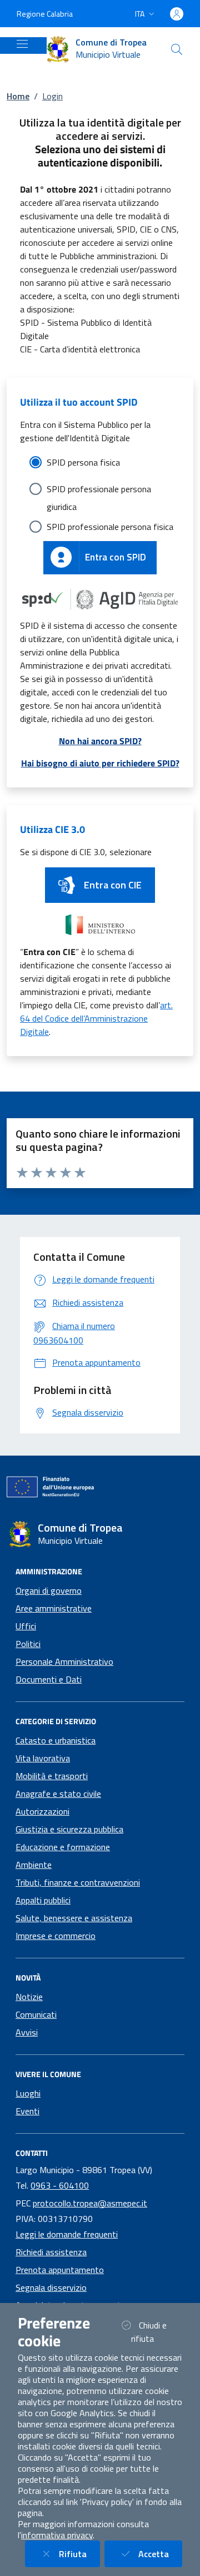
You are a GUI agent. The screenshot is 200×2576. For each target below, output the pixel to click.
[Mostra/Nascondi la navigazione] (22, 44)
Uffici (26, 1626)
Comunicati (36, 2014)
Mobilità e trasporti (52, 1776)
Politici (28, 1644)
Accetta (160, 2554)
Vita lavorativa (43, 1758)
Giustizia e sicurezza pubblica (69, 1829)
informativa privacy (57, 2535)
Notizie (29, 1997)
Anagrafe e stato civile (58, 1794)
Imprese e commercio (56, 1936)
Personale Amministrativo (64, 1661)
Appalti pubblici (43, 1900)
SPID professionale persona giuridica (99, 490)
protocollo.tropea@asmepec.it (90, 2203)
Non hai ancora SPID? (100, 741)
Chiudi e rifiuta (156, 2332)
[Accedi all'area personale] (177, 14)
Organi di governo (49, 1590)
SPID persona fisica (83, 462)
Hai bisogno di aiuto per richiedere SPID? (100, 763)
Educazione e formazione (63, 1847)
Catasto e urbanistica (56, 1740)
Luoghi (28, 2093)
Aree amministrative (54, 1608)
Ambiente (34, 1865)
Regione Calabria (45, 14)
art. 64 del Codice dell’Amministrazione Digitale (96, 1018)
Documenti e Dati (49, 1679)
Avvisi (27, 2032)
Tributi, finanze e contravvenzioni (78, 1882)
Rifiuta (79, 2554)
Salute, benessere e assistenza (74, 1918)
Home (18, 96)
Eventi (27, 2111)
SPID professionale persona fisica (110, 527)
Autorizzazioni (42, 1811)
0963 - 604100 (60, 2185)
